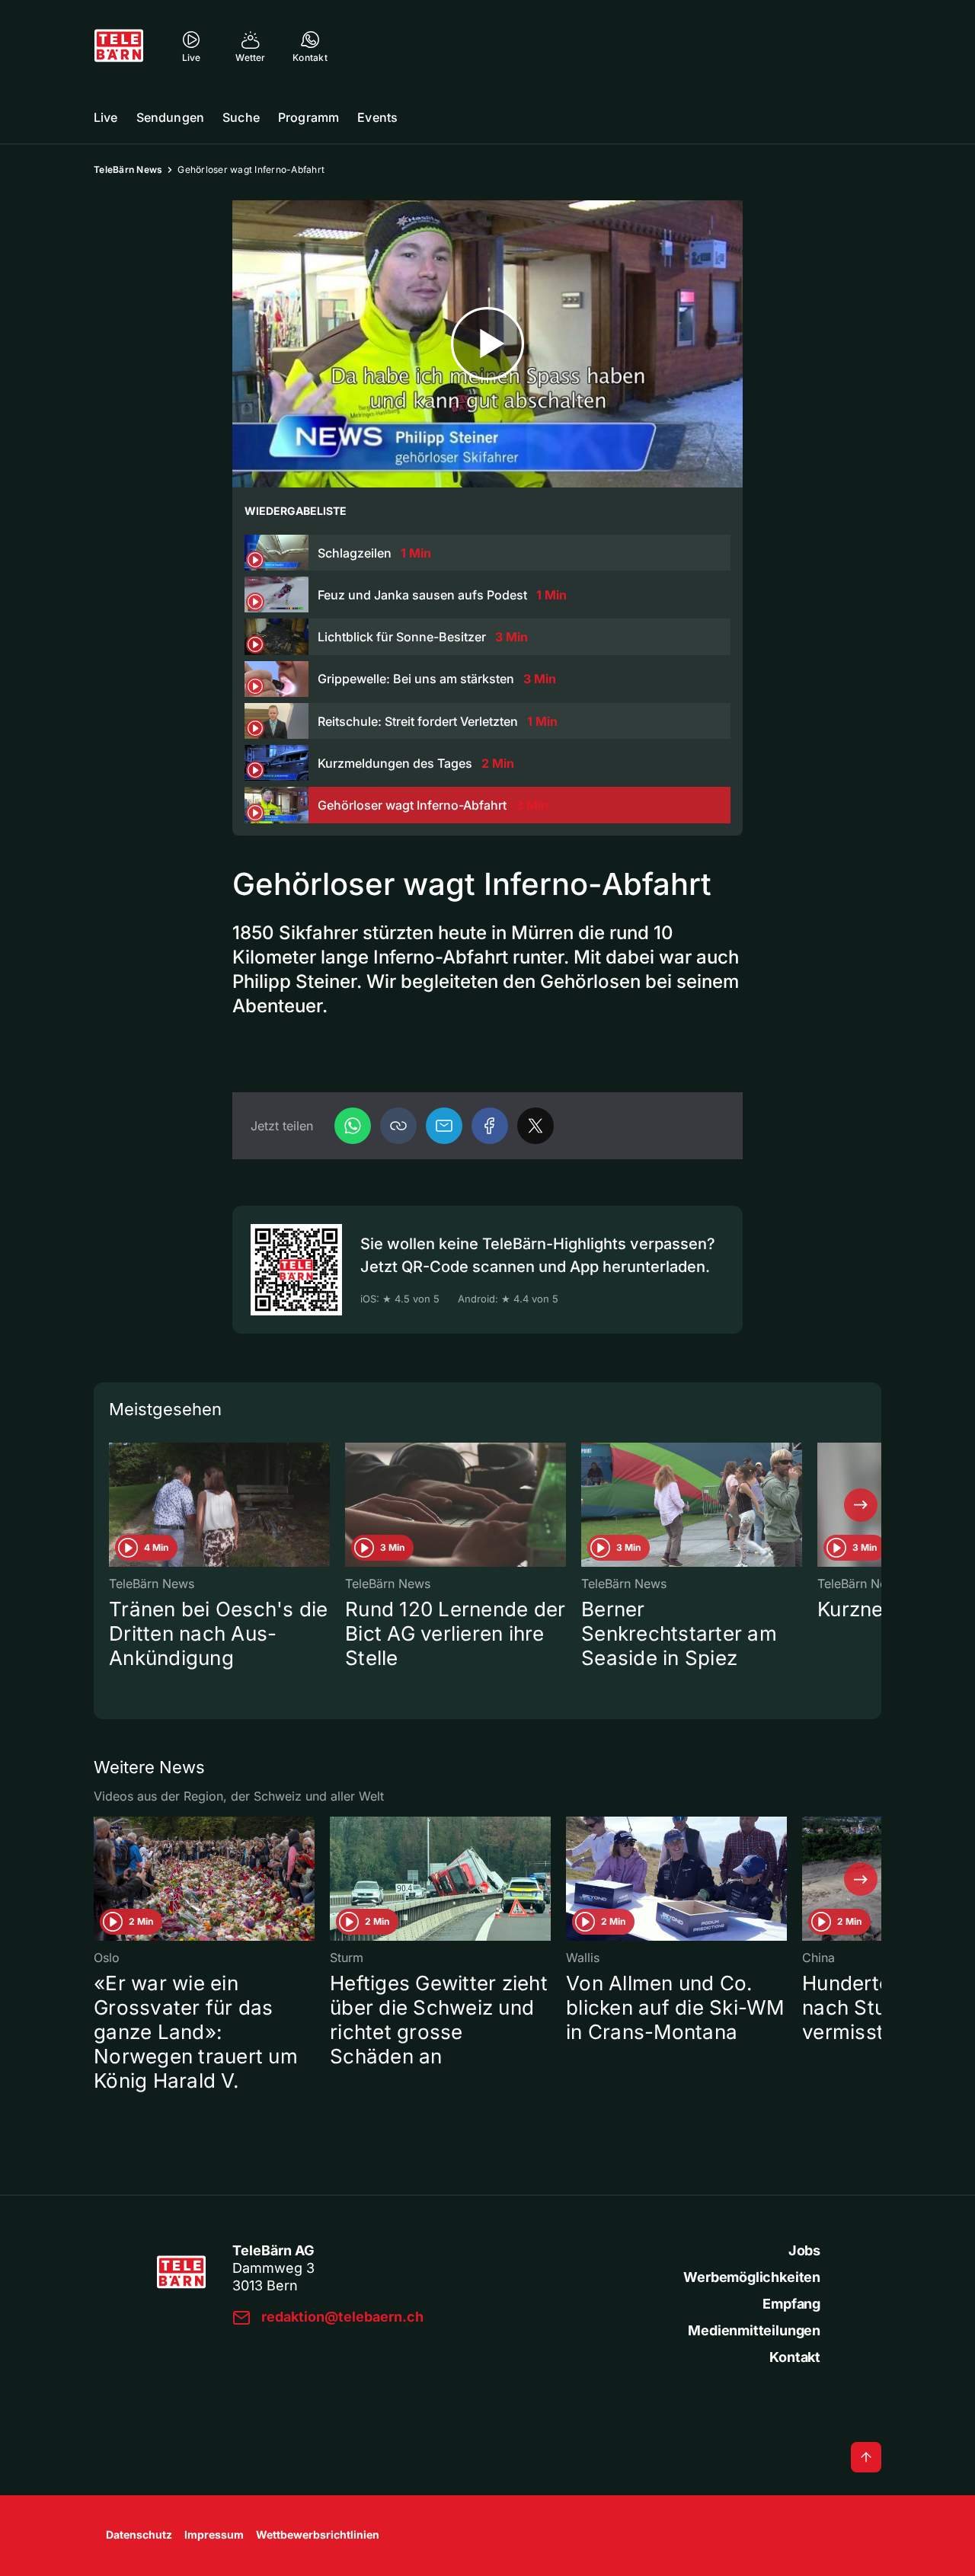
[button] (398, 1126)
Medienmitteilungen (754, 2330)
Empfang (791, 2304)
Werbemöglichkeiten (752, 2277)
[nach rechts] (861, 1505)
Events (377, 117)
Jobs (804, 2250)
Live (106, 117)
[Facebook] (490, 1126)
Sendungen (170, 117)
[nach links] (114, 1505)
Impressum (214, 2534)
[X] (535, 1126)
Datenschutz (139, 2534)
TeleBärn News (128, 169)
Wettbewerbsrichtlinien (318, 2534)
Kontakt (795, 2357)
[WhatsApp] (353, 1126)
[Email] (444, 1126)
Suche (241, 117)
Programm (308, 117)
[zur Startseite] (119, 46)
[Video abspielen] (487, 344)
